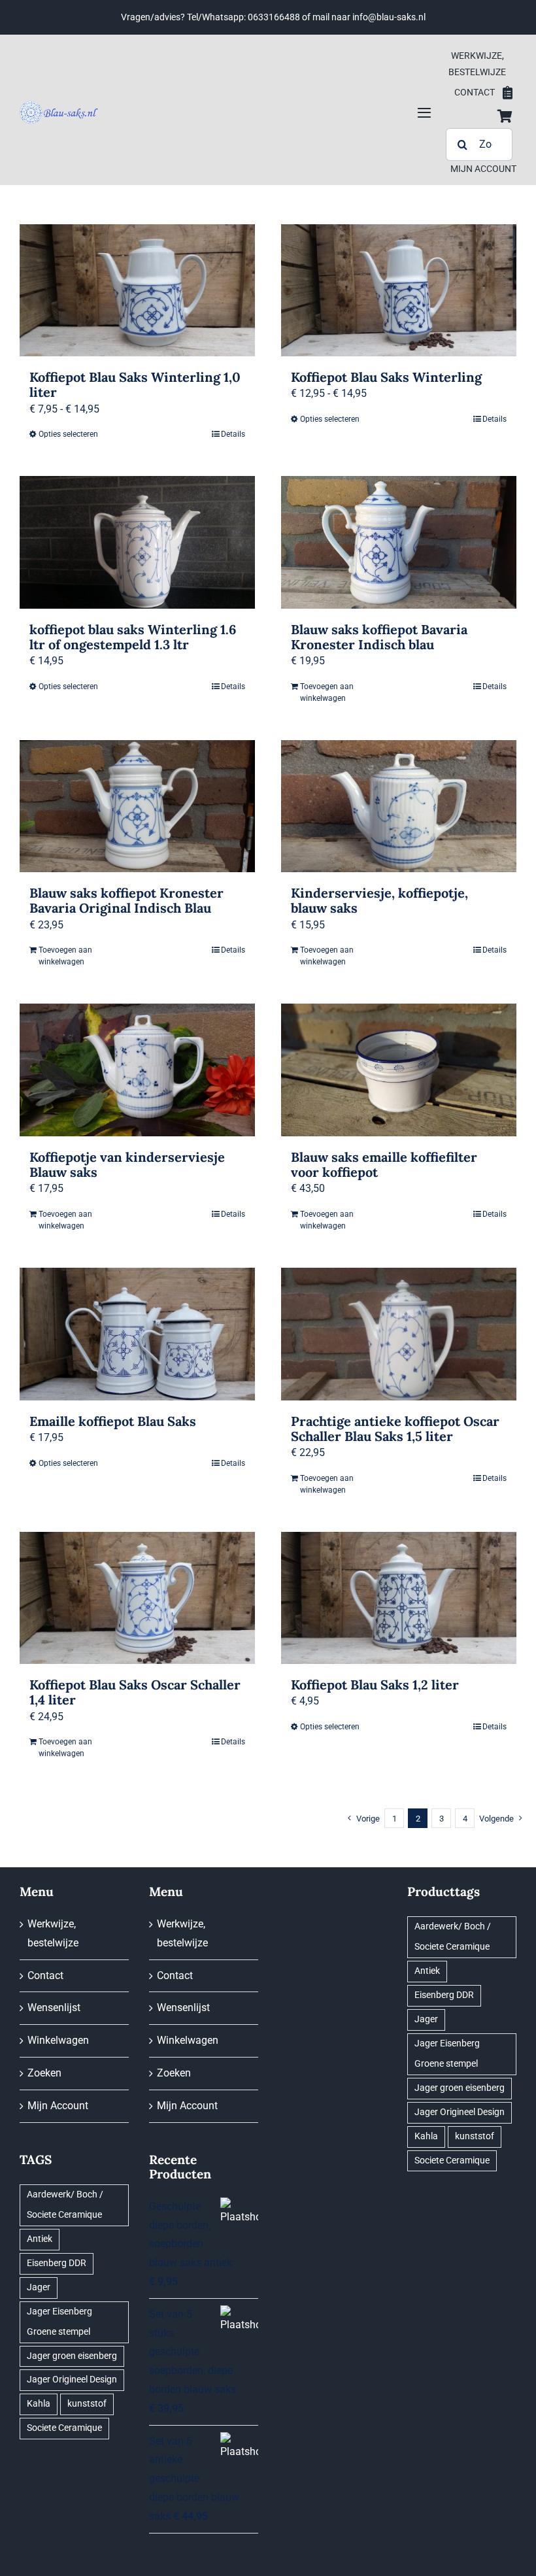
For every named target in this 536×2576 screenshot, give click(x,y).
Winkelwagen (58, 2040)
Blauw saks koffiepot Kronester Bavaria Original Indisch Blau (126, 900)
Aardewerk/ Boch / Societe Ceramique (65, 2205)
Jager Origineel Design (72, 2380)
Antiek (40, 2239)
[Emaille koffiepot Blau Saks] (137, 1334)
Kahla (39, 2404)
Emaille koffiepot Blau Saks (113, 1421)
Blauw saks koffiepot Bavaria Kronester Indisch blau (379, 637)
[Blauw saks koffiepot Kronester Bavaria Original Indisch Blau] (137, 806)
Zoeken (44, 2073)
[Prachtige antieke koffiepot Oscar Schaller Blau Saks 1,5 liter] (399, 1334)
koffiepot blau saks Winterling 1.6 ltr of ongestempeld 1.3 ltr (133, 637)
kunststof (87, 2404)
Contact (45, 1975)
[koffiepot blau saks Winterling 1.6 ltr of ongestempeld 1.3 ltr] (137, 542)
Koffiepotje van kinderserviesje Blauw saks (127, 1164)
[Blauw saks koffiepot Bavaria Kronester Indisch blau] (399, 542)
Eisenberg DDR (57, 2263)
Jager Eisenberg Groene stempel (59, 2322)
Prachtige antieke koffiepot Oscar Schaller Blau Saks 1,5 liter (395, 1429)
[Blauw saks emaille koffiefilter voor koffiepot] (399, 1070)
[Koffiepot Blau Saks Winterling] (399, 291)
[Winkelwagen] (505, 116)
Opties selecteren (68, 434)
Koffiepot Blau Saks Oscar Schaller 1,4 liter (135, 1692)
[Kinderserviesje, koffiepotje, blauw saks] (399, 806)
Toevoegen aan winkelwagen (327, 692)
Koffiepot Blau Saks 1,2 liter (375, 1685)
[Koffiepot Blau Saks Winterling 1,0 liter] (137, 291)
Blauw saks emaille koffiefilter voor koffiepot (384, 1164)
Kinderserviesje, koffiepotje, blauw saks (379, 900)
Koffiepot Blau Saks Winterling (386, 377)
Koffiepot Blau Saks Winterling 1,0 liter (135, 384)
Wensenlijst (54, 2008)
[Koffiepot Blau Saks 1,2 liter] (399, 1598)
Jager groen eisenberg (72, 2356)
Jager (39, 2287)
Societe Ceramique (64, 2428)
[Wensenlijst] (508, 93)
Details (233, 434)
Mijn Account (58, 2106)
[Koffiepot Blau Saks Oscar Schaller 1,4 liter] (137, 1598)
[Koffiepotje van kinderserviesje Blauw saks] (137, 1070)
